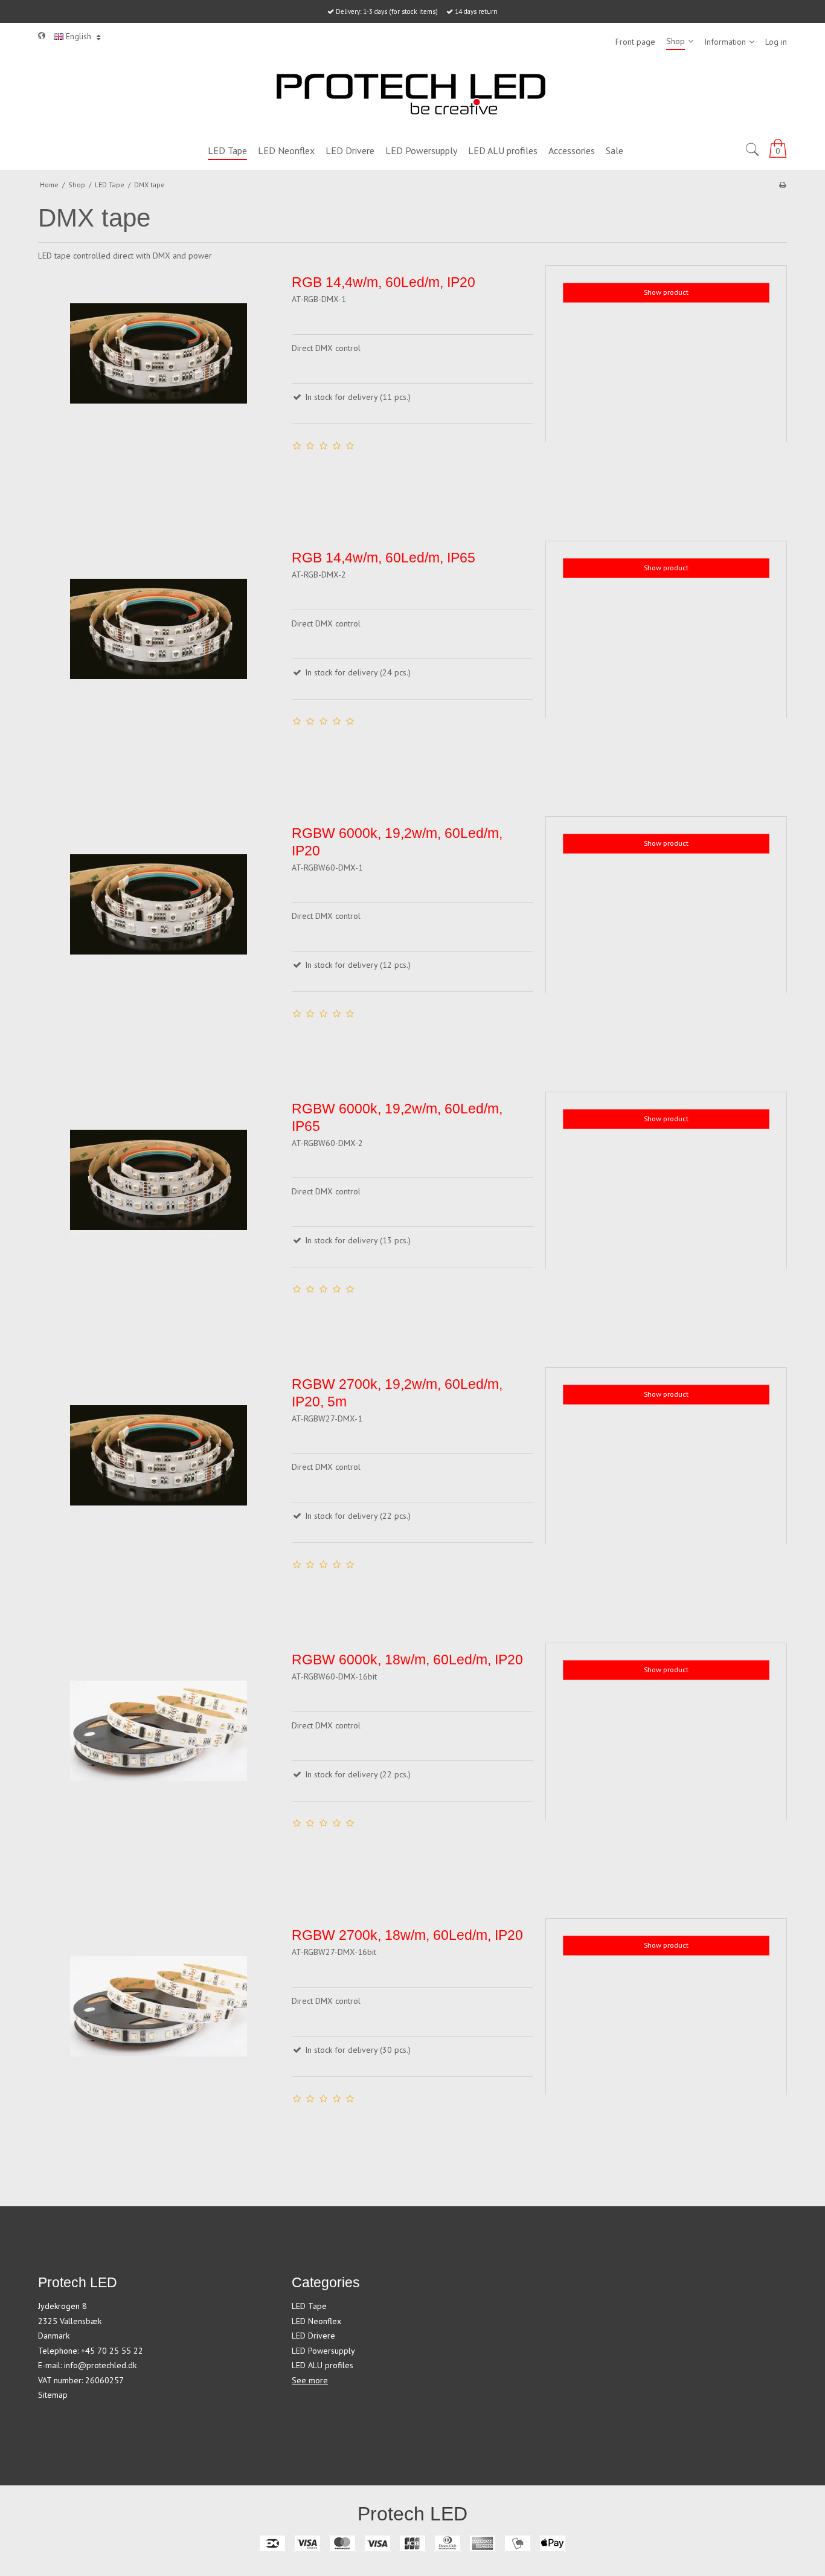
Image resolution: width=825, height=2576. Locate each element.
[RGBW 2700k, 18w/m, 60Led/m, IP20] (159, 2039)
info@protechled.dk (100, 2365)
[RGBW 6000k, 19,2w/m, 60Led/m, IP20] (159, 937)
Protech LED (412, 2514)
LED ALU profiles (323, 2365)
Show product (666, 292)
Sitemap (53, 2395)
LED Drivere (313, 2336)
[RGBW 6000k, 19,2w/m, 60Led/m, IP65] (159, 1212)
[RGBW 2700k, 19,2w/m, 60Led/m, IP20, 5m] (159, 1488)
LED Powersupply (323, 2351)
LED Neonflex (316, 2321)
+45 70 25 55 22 (112, 2351)
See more (310, 2380)
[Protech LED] (412, 96)
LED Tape (309, 2306)
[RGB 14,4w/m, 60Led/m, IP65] (159, 662)
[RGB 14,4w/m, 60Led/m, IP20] (159, 386)
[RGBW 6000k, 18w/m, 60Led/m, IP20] (159, 1763)
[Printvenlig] (782, 185)
